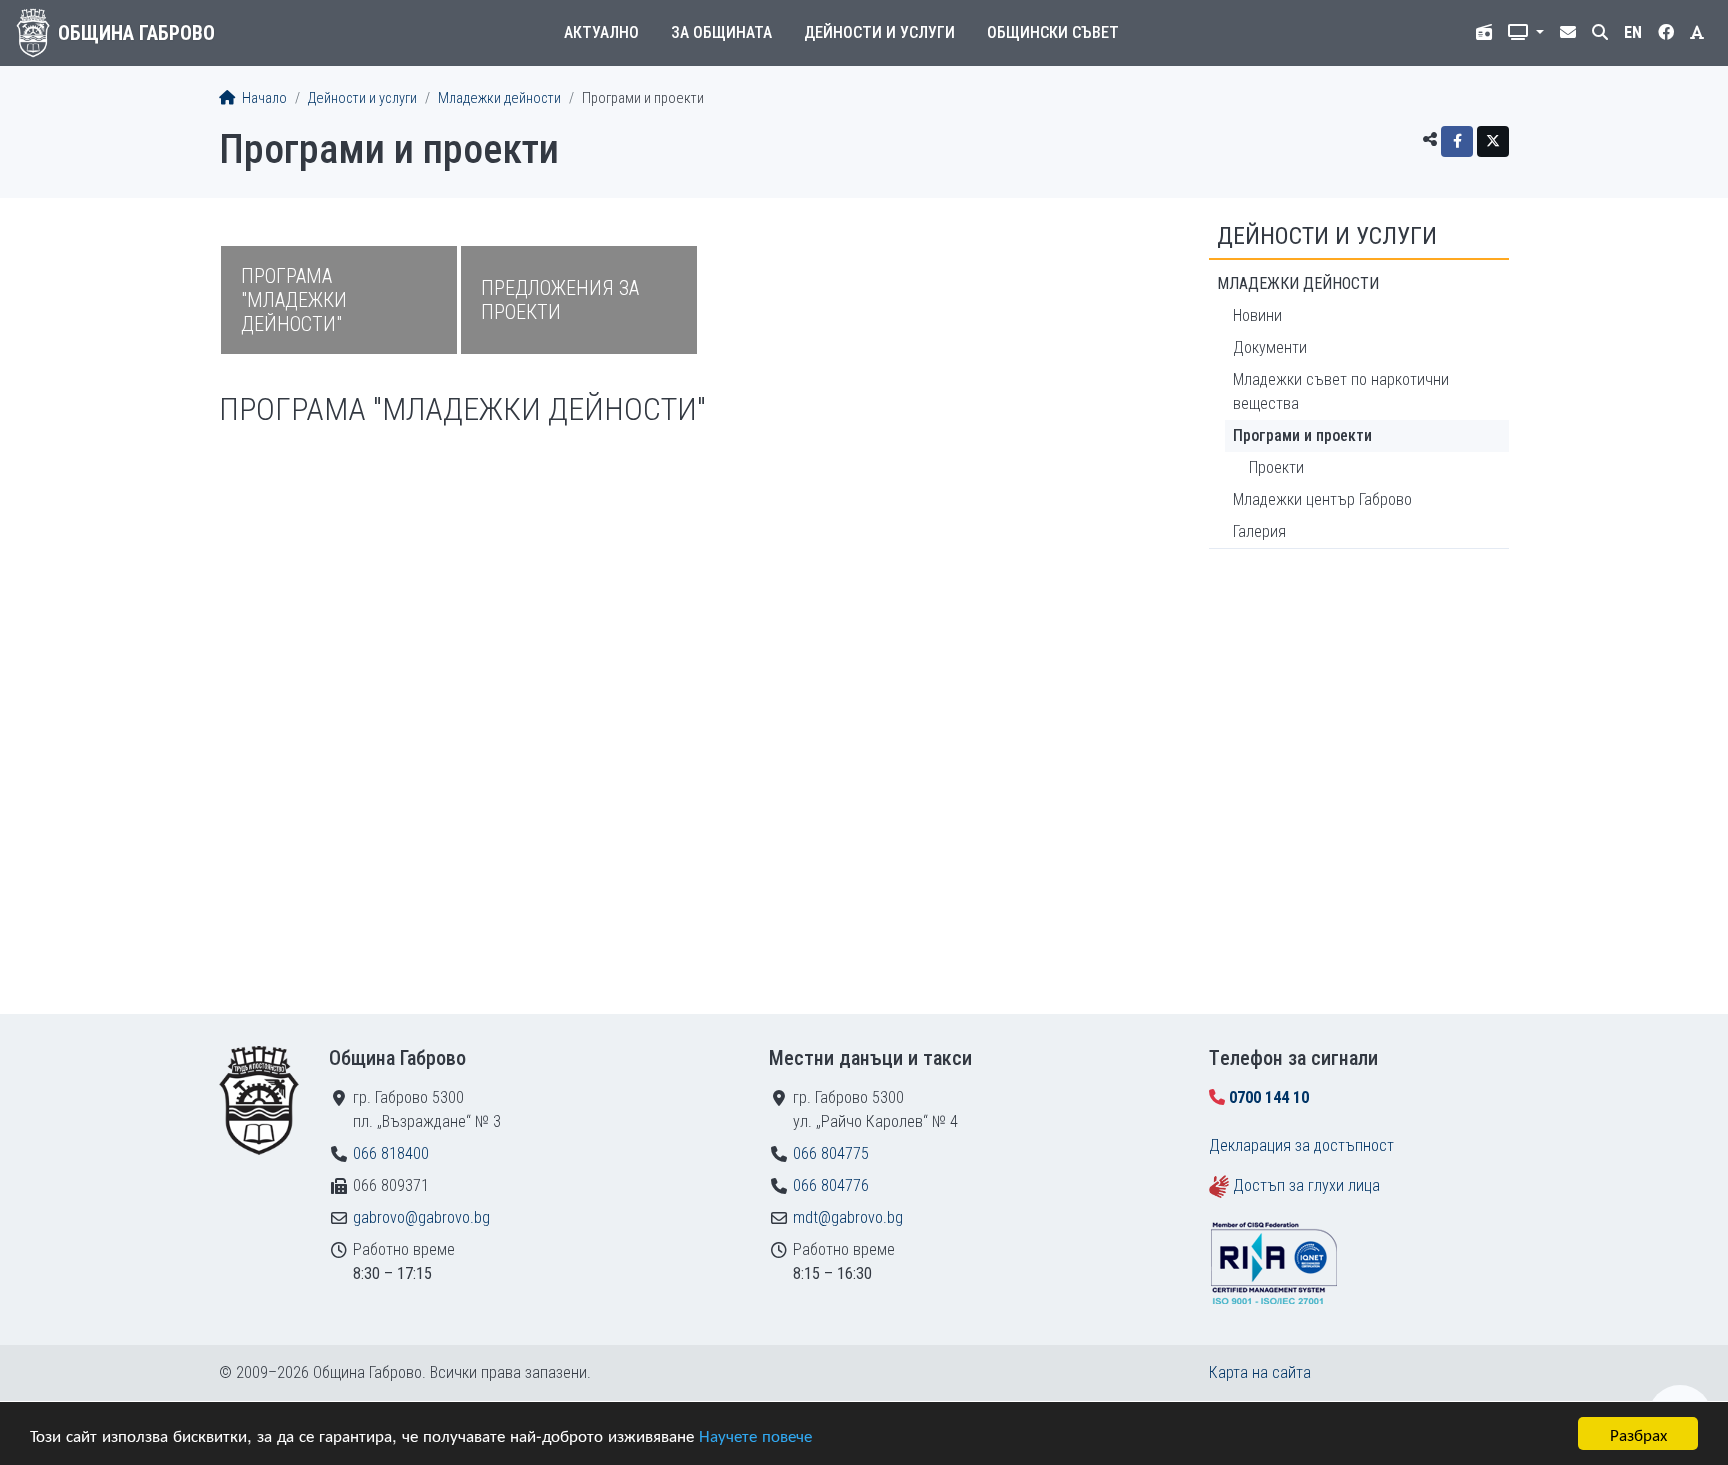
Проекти (1276, 467)
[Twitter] (1493, 141)
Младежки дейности (499, 98)
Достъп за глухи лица (1306, 1185)
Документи (1270, 347)
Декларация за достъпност (1301, 1145)
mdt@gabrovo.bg (848, 1217)
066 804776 (831, 1185)
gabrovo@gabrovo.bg (421, 1217)
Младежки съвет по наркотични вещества (1341, 391)
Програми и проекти (1302, 435)
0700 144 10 (1269, 1097)
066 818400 (391, 1153)
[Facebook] (1457, 141)
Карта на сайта (1260, 1372)
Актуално (601, 32)
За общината (721, 32)
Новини (1257, 315)
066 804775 (831, 1153)
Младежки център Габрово (1322, 499)
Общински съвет (1053, 32)
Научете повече (755, 1434)
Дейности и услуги (879, 32)
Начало (263, 98)
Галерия (1259, 531)
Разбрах (1638, 1433)
